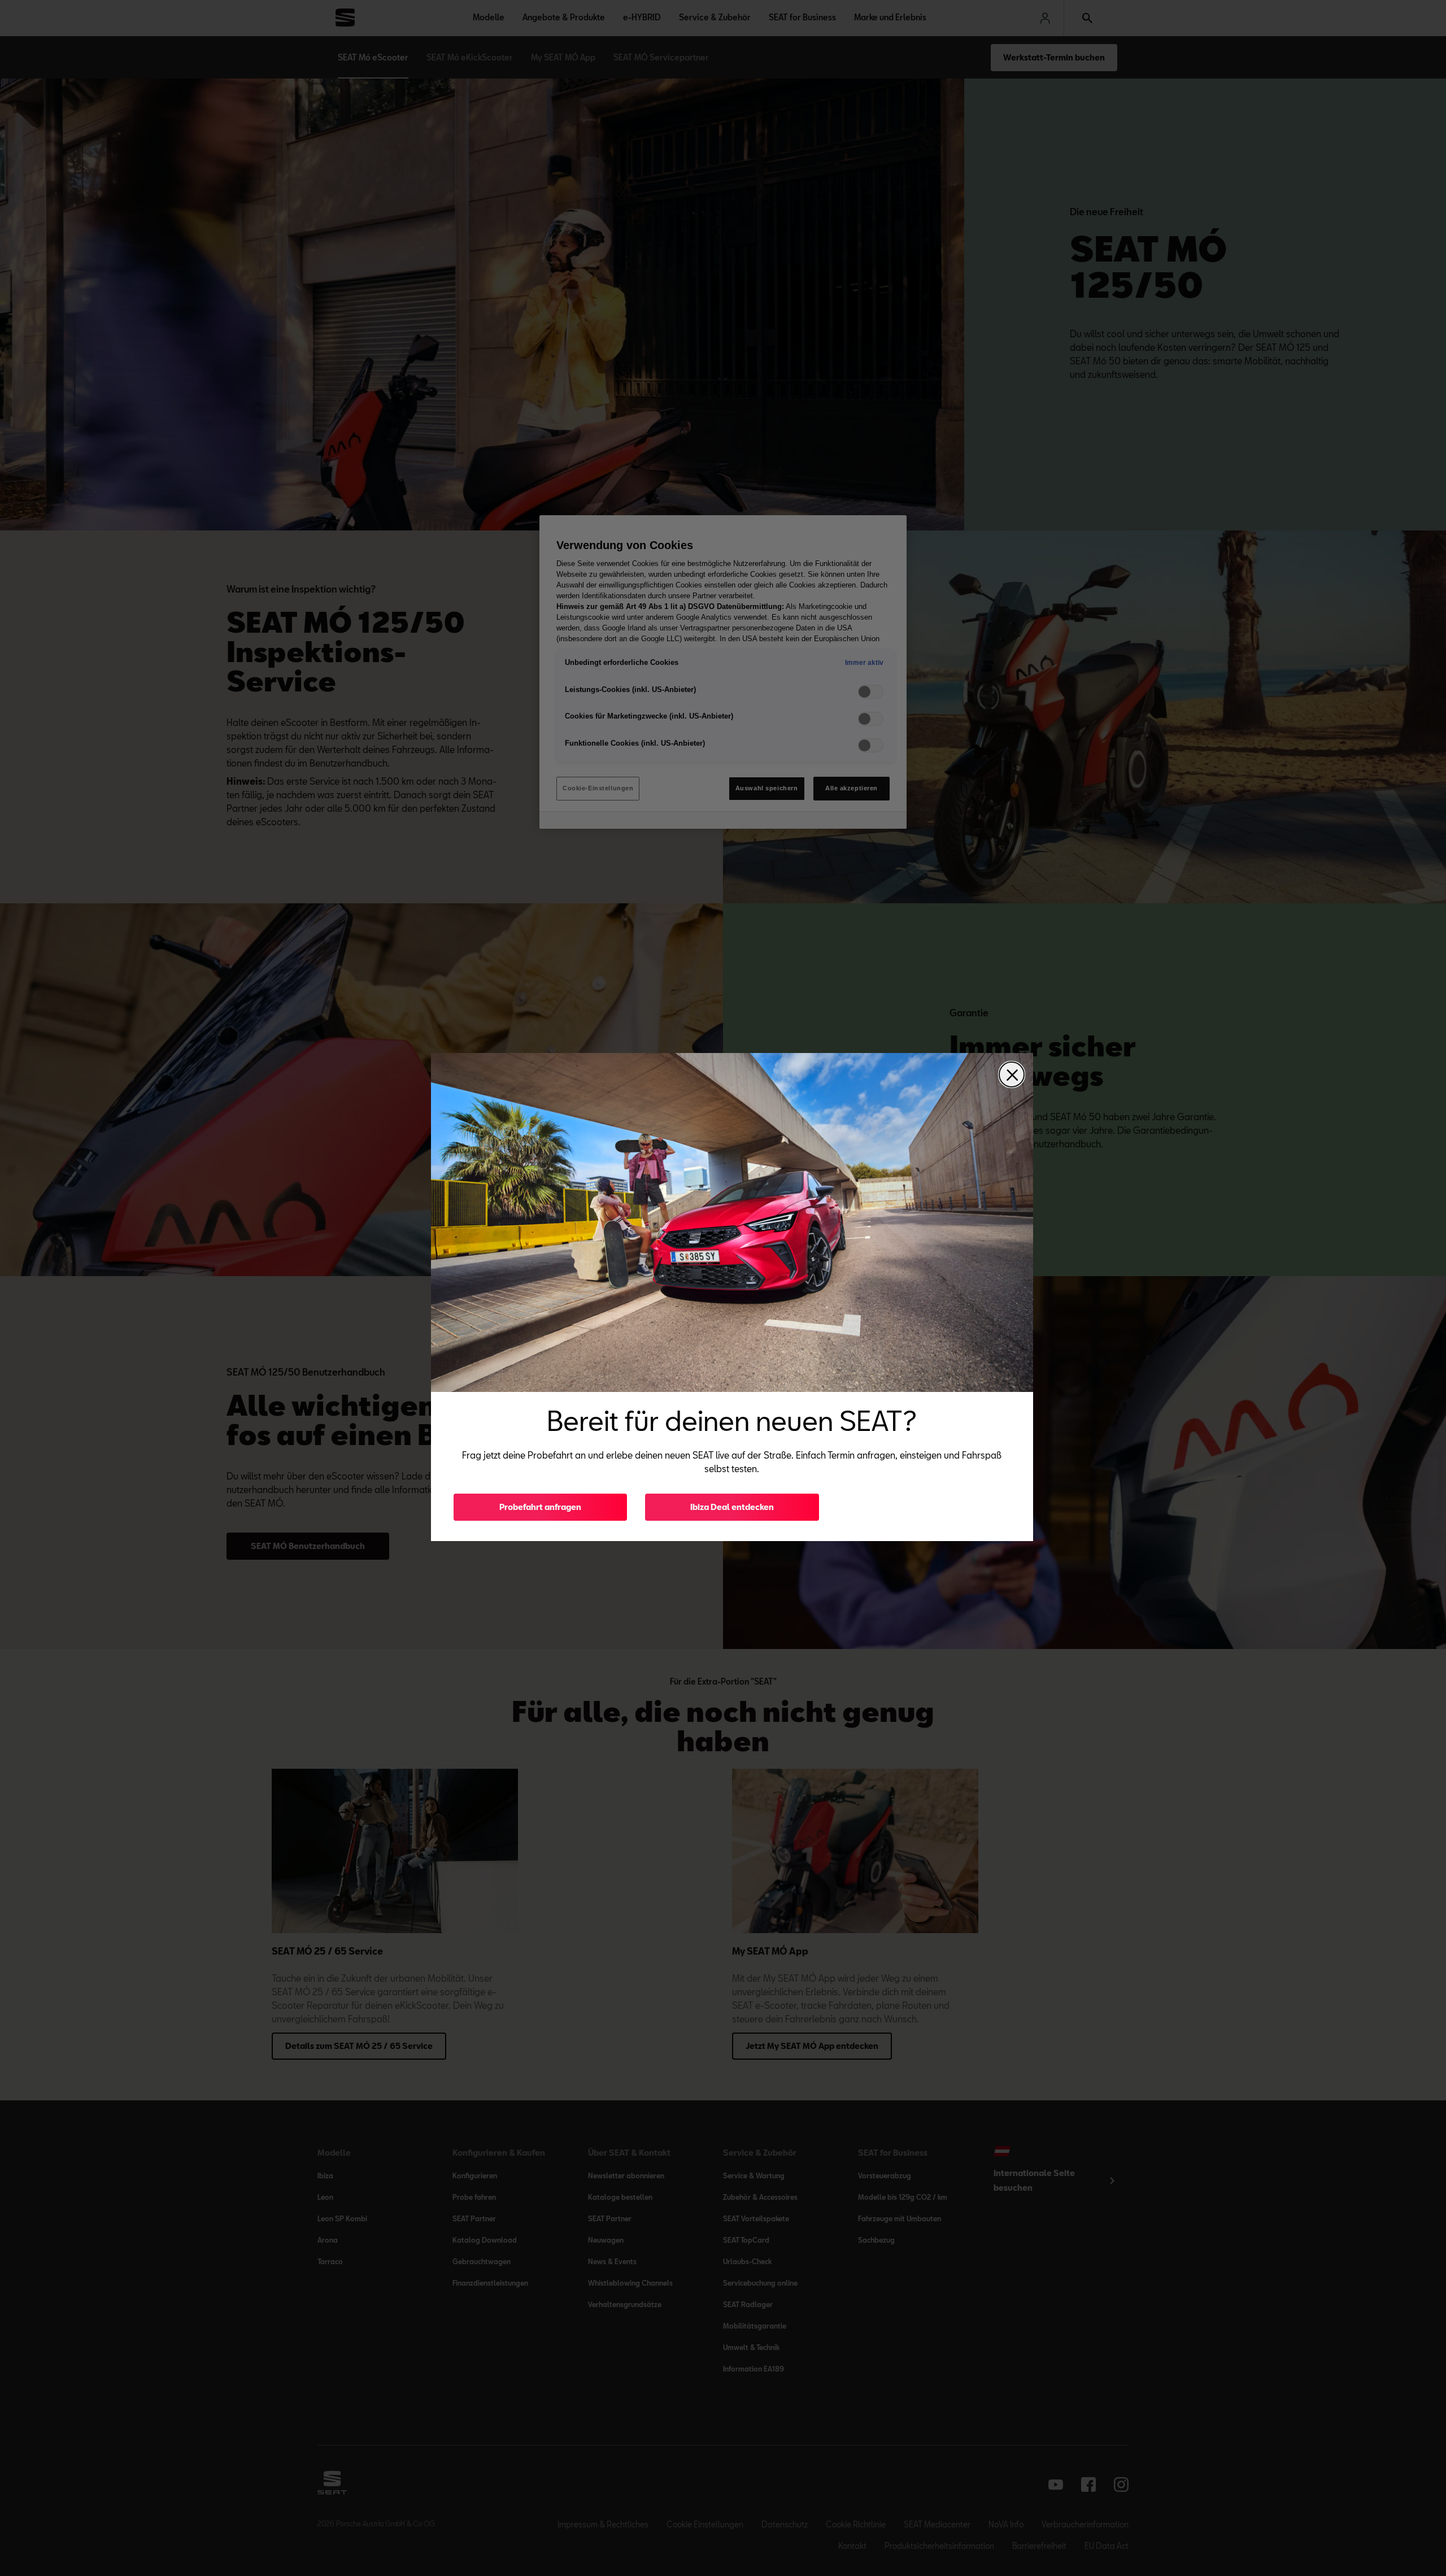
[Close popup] (1012, 1074)
